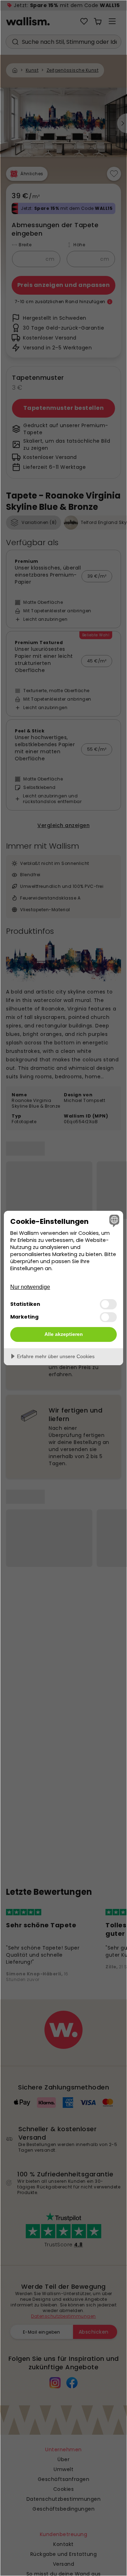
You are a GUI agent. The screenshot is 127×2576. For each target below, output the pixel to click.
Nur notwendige (30, 1287)
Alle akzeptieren (64, 1334)
